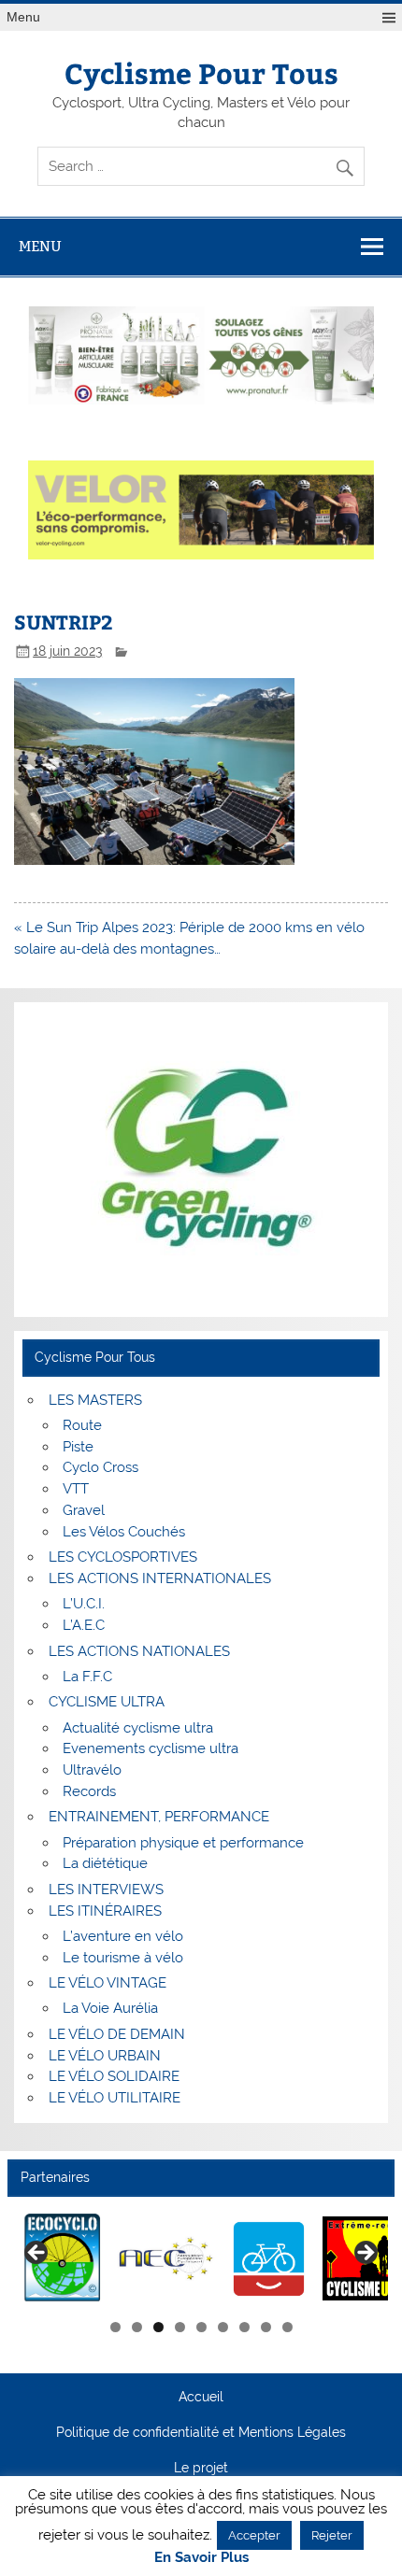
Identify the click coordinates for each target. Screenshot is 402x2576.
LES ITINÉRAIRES (105, 1911)
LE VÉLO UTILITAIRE (115, 2098)
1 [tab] (115, 2327)
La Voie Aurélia (110, 2008)
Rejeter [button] (332, 2535)
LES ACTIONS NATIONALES (139, 1651)
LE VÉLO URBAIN (105, 2056)
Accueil (201, 2398)
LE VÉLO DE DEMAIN (117, 2034)
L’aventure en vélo (123, 1936)
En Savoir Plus (201, 2558)
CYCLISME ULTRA (107, 1702)
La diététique (105, 1863)
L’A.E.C (84, 1625)
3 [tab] (158, 2327)
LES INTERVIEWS (106, 1890)
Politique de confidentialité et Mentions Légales (201, 2433)
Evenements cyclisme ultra (151, 1748)
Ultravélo (92, 1770)
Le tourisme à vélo (123, 1958)
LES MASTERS (95, 1400)
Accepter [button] (254, 2535)
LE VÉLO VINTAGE (108, 1983)
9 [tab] (287, 2327)
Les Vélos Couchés (124, 1532)
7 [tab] (244, 2327)
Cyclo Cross (100, 1467)
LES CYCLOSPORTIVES (123, 1557)
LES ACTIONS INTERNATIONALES (160, 1578)
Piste (78, 1447)
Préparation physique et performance (183, 1843)
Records (89, 1791)
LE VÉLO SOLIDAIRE (114, 2076)
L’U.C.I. (84, 1604)
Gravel (84, 1510)
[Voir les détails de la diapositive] (63, 2259)
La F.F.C (87, 1677)
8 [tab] (266, 2327)
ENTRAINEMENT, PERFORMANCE (159, 1817)
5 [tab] (201, 2327)
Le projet (201, 2469)
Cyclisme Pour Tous (201, 72)
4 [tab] (180, 2327)
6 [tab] (223, 2327)
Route (82, 1425)
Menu (23, 17)
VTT (76, 1489)
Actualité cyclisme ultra (138, 1728)
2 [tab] (137, 2327)
